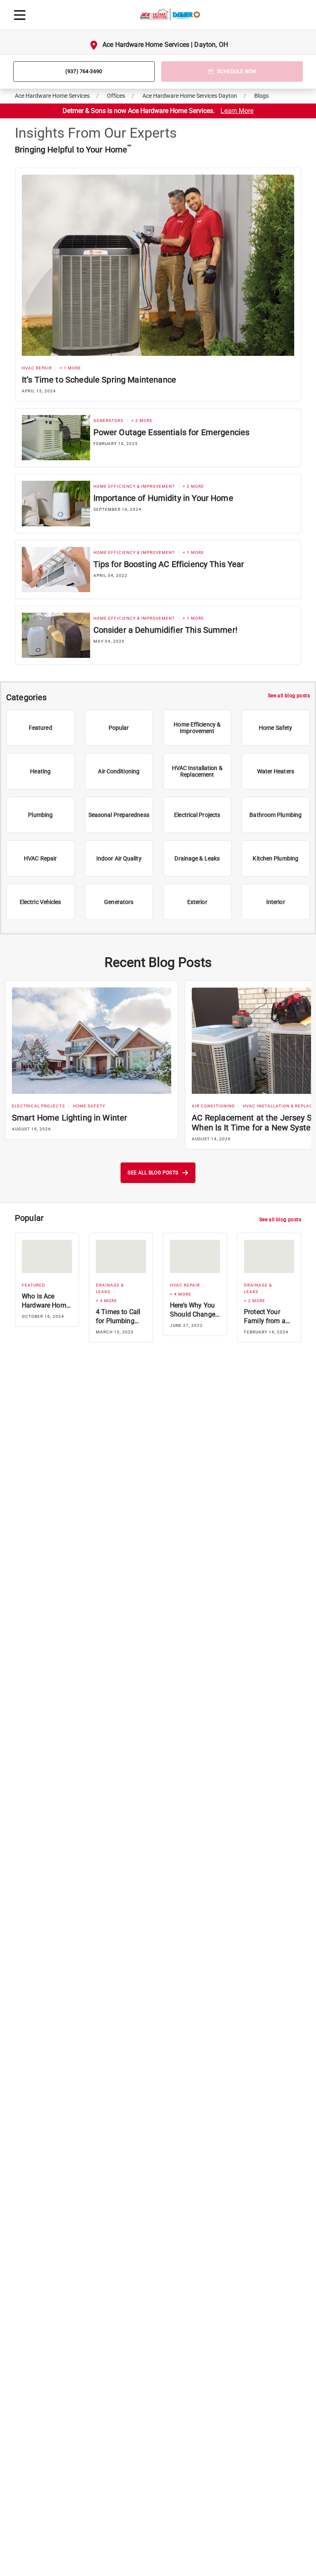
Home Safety (89, 1106)
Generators (108, 421)
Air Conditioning (213, 1106)
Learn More (237, 111)
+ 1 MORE (70, 368)
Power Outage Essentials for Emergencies (172, 432)
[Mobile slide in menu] (20, 15)
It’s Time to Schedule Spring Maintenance (99, 380)
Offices (116, 96)
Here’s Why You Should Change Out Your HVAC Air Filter (193, 1310)
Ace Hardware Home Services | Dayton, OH (165, 45)
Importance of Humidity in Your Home (163, 498)
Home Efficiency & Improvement (134, 486)
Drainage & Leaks (110, 1288)
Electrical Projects (38, 1106)
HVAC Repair (37, 368)
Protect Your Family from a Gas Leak (265, 1317)
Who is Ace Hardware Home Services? (46, 1301)
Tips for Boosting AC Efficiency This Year (169, 564)
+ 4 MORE (107, 1301)
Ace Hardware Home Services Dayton (190, 96)
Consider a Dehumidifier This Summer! (165, 630)
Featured (34, 1285)
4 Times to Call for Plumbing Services (118, 1317)
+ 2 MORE (142, 421)
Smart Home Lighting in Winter (70, 1118)
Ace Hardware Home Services (52, 96)
